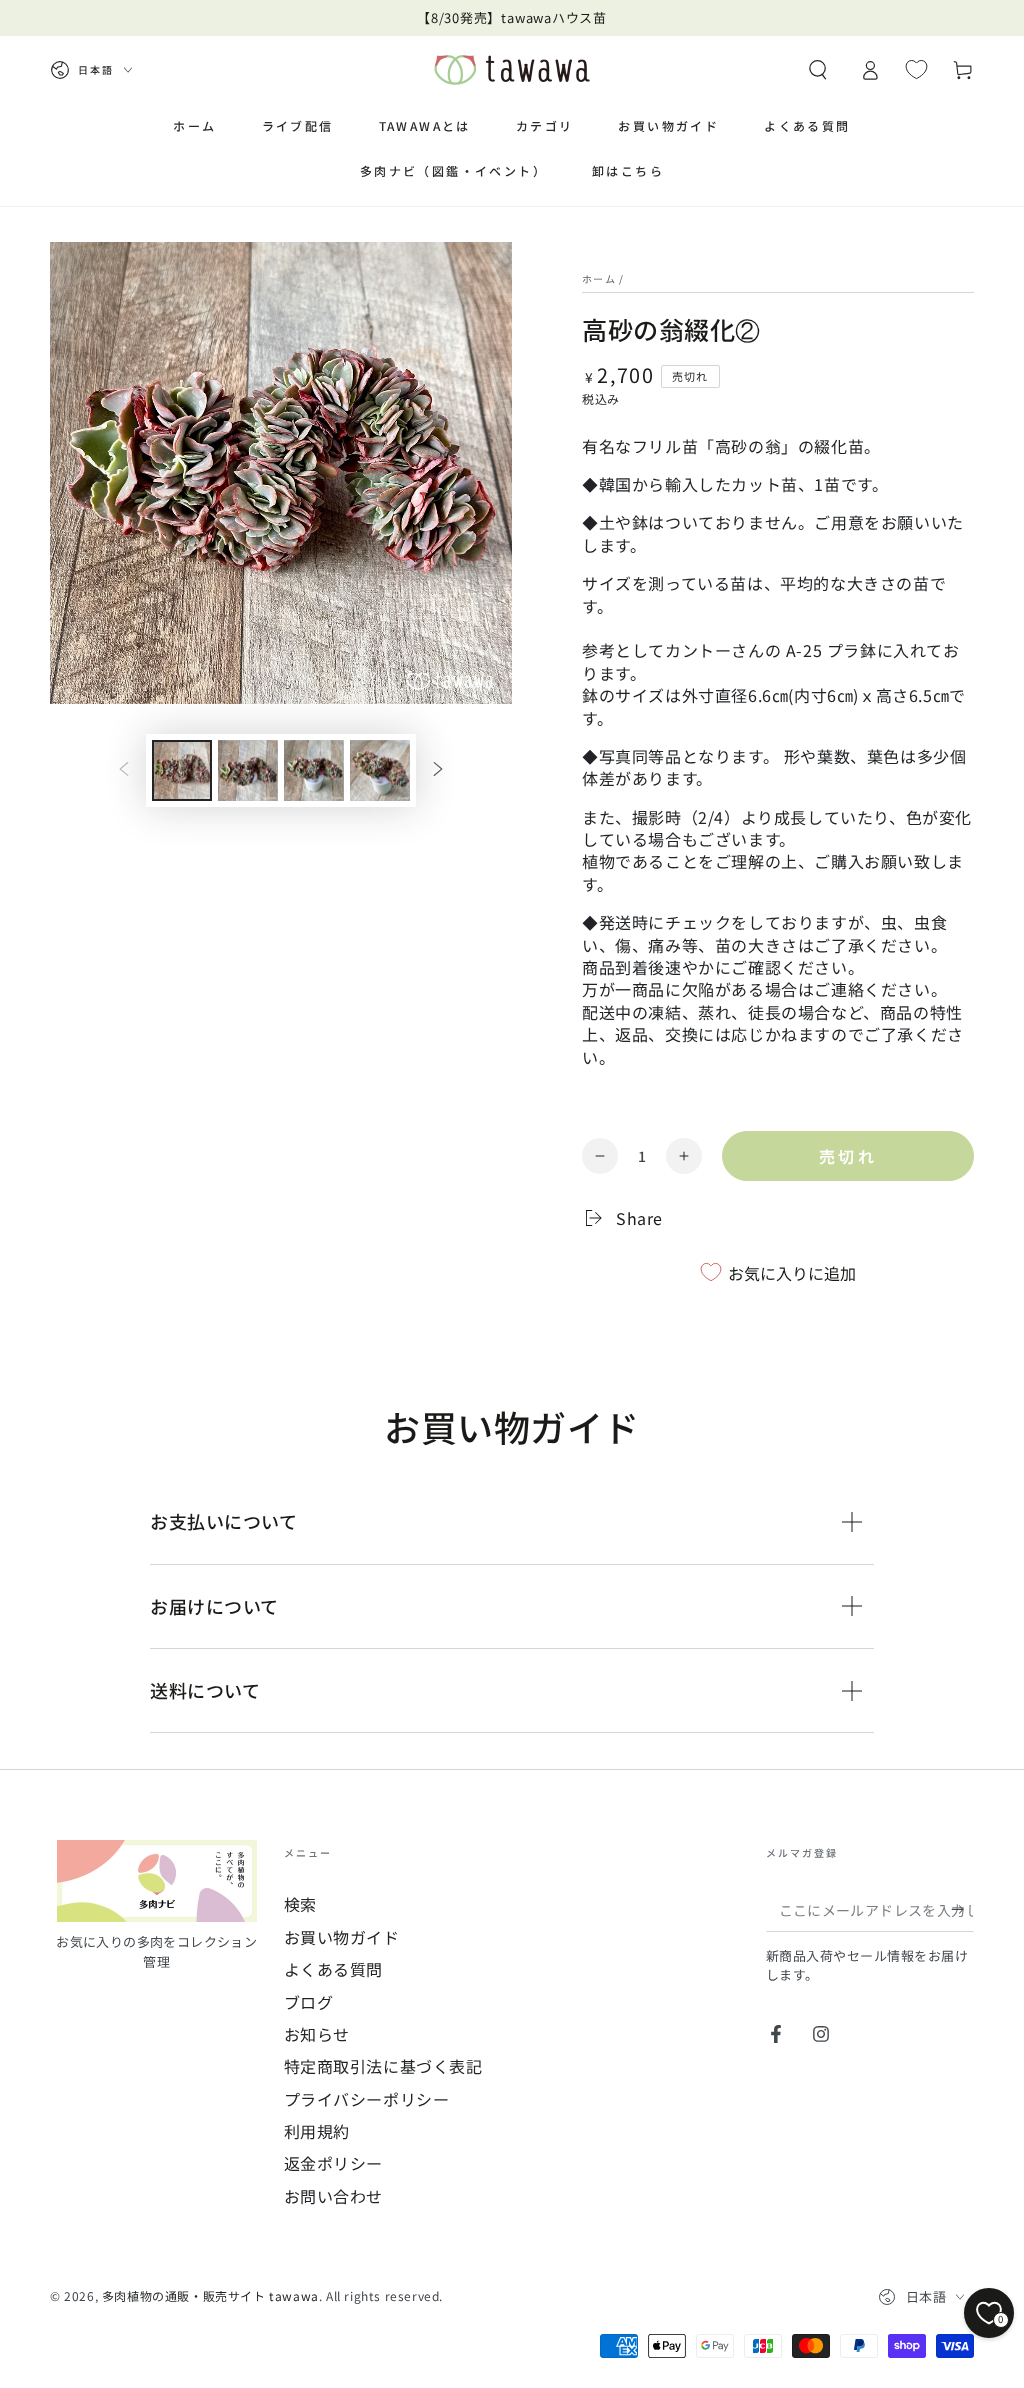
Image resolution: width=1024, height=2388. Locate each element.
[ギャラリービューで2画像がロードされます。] (248, 770)
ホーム (599, 278)
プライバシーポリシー (367, 2099)
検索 (300, 1904)
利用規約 (317, 2131)
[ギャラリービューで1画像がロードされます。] (182, 770)
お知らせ (317, 2034)
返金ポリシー (334, 2163)
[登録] (962, 1909)
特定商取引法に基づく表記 (383, 2066)
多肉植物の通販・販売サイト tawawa (210, 2295)
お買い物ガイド (342, 1937)
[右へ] (438, 770)
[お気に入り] (916, 69)
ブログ (309, 2002)
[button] (818, 70)
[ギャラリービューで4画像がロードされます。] (380, 770)
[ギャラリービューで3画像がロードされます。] (314, 770)
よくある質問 (334, 1969)
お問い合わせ (334, 2196)
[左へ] (124, 770)
